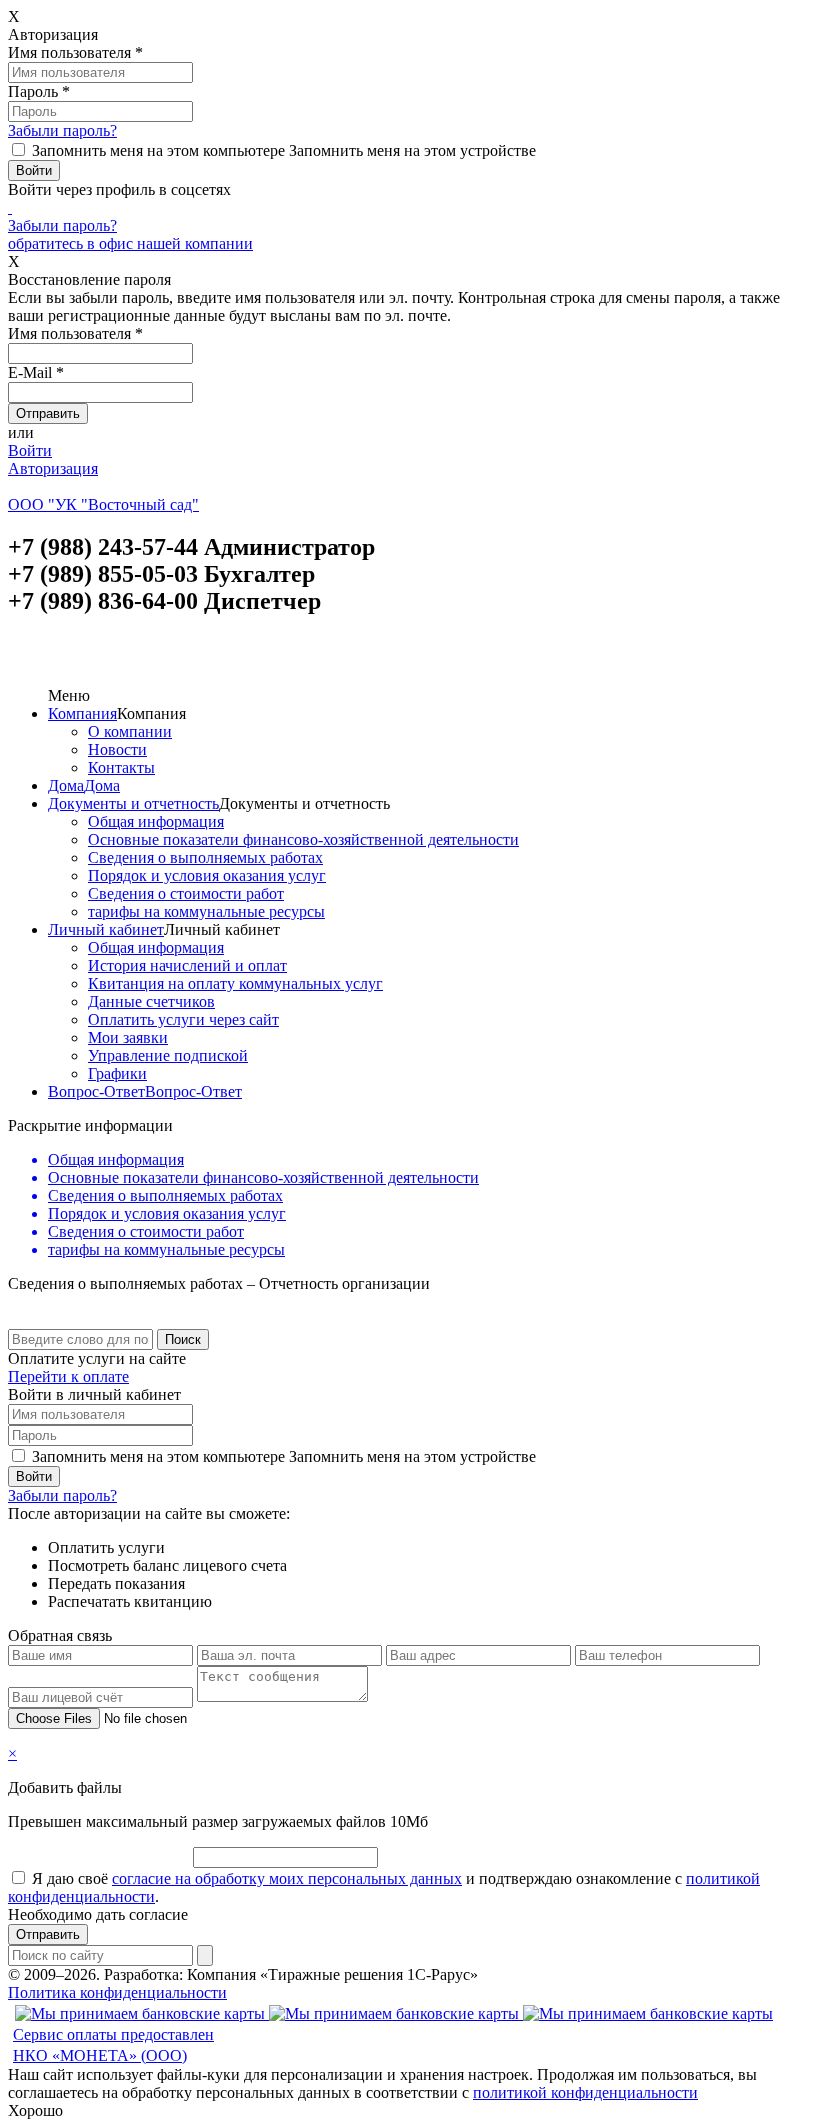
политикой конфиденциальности (585, 2092)
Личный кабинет (106, 929)
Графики (117, 1073)
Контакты (121, 767)
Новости (117, 749)
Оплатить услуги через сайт (183, 1019)
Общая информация (156, 821)
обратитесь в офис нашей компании (130, 243)
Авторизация (53, 468)
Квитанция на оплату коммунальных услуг (235, 983)
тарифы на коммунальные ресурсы (206, 911)
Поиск (183, 1339)
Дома (66, 785)
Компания (82, 713)
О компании (130, 731)
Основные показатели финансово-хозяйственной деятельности (303, 839)
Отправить (48, 1934)
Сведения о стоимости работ (186, 893)
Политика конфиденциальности (117, 1992)
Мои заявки (128, 1037)
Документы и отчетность (133, 803)
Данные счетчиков (151, 1001)
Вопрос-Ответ (96, 1091)
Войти (30, 450)
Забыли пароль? (62, 130)
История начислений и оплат (187, 965)
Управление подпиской (168, 1055)
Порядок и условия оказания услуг (207, 875)
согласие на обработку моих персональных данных (287, 1878)
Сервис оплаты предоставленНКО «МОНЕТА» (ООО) (113, 2045)
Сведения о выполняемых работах (205, 857)
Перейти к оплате (68, 1376)
